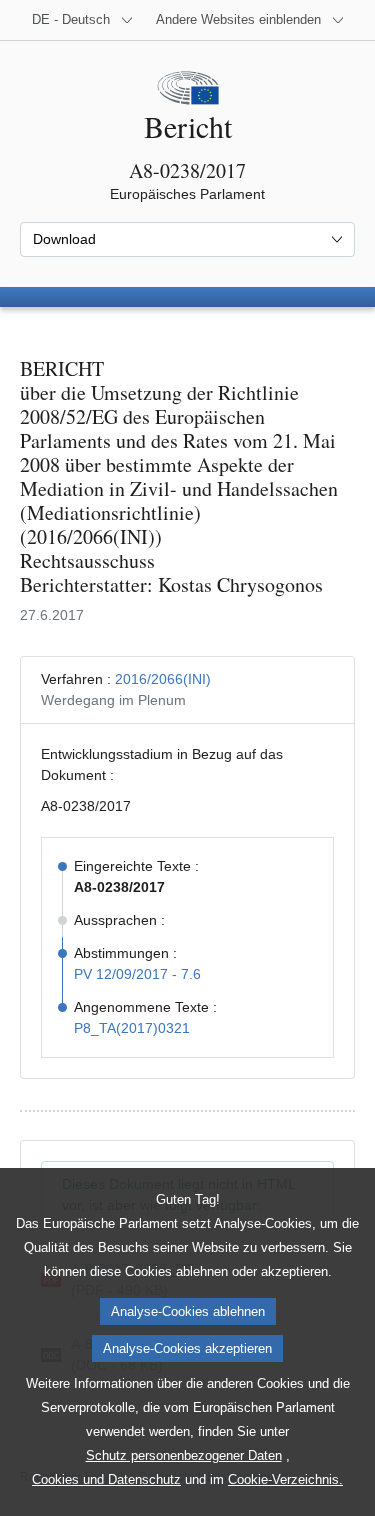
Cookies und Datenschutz (106, 1479)
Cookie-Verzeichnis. (285, 1479)
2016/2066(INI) (163, 679)
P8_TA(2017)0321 (132, 1028)
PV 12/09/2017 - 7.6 (137, 974)
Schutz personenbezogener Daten (184, 1455)
